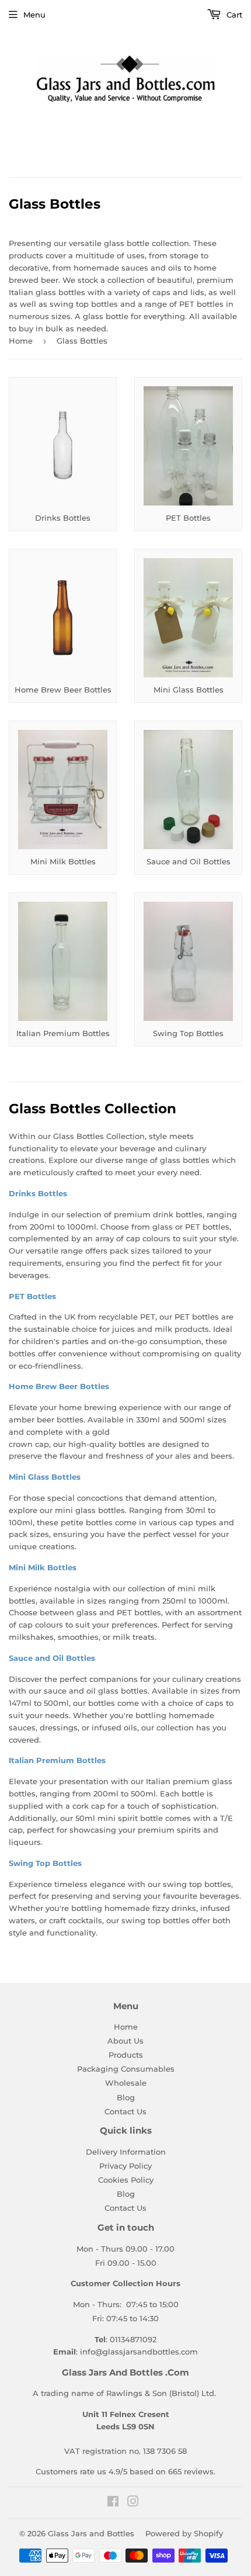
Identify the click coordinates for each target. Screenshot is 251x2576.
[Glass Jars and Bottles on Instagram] (133, 2503)
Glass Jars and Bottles (91, 2533)
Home (21, 341)
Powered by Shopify (184, 2533)
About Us (125, 2041)
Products (126, 2055)
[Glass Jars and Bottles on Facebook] (113, 2503)
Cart (233, 15)
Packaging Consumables (126, 2069)
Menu (34, 15)
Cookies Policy (126, 2180)
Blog (126, 2097)
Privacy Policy (125, 2166)
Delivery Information (126, 2152)
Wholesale (126, 2083)
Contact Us (125, 2111)
